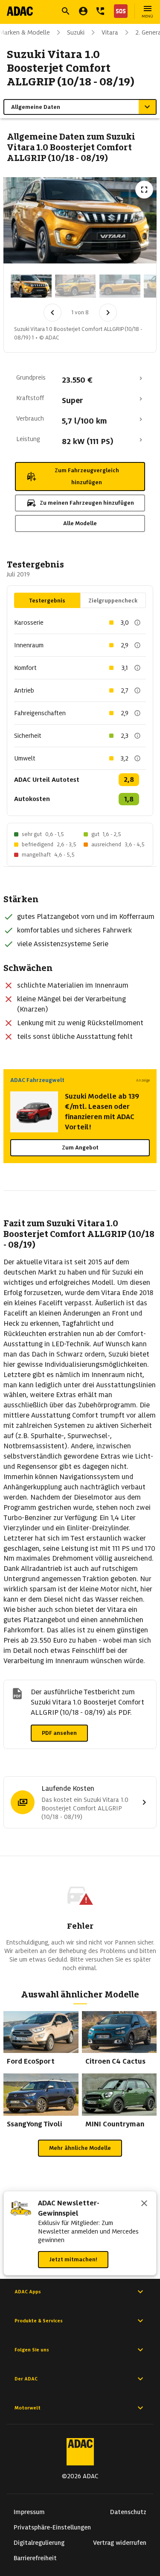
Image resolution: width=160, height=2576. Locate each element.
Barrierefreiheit (35, 2558)
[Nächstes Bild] (108, 313)
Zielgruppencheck (113, 601)
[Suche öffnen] (66, 11)
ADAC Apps (28, 2292)
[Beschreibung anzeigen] (137, 623)
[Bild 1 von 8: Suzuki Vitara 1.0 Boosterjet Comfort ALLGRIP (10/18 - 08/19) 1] (31, 286)
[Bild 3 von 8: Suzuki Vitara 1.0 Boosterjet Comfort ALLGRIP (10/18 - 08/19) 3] (120, 286)
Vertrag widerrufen (120, 2543)
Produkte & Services (39, 2321)
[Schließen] (144, 2204)
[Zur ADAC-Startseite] (20, 11)
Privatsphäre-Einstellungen (52, 2527)
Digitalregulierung (39, 2543)
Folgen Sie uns (32, 2350)
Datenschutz (128, 2512)
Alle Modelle (80, 523)
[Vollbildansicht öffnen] (144, 190)
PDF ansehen (59, 1733)
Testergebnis (47, 601)
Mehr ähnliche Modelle (80, 2148)
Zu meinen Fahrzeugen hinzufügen (87, 503)
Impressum (29, 2512)
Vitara (110, 32)
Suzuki (76, 32)
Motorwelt (28, 2408)
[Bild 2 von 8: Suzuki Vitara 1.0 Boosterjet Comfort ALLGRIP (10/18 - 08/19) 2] (76, 286)
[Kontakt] (100, 11)
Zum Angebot (80, 1148)
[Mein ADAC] (83, 11)
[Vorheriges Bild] (52, 313)
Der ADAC (26, 2379)
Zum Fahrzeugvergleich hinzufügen (87, 476)
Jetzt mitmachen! (73, 2259)
